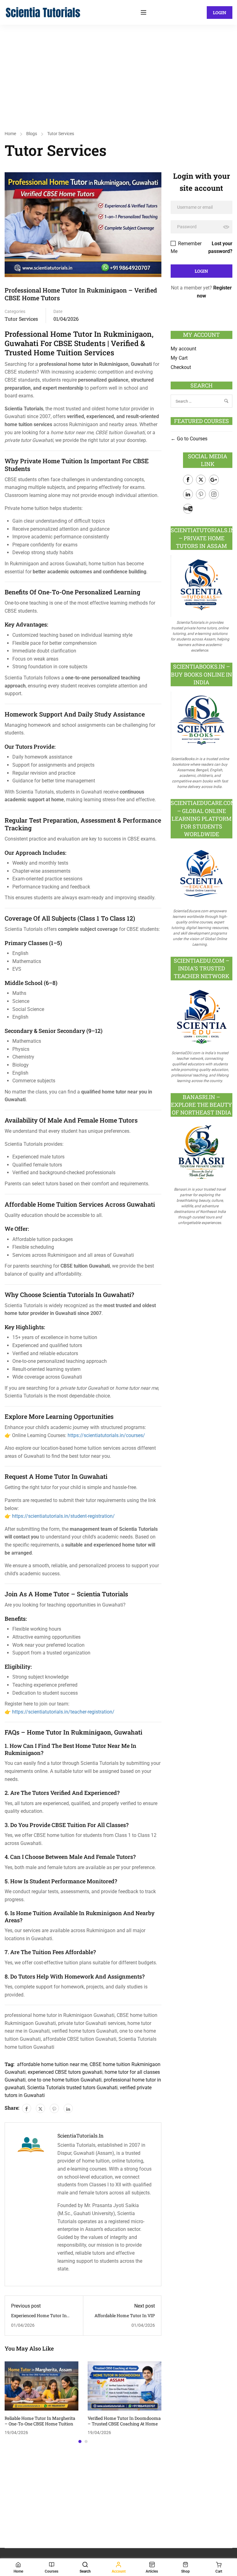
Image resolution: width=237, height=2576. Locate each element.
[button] (80, 2441)
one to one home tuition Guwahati (65, 2080)
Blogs (32, 134)
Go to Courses (191, 439)
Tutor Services (61, 134)
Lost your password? (220, 247)
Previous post (26, 2306)
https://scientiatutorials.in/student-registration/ (63, 1516)
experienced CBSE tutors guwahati (65, 2072)
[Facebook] (27, 2108)
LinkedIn (188, 494)
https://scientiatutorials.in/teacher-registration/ (63, 1712)
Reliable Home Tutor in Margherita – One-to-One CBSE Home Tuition (40, 2421)
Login (220, 13)
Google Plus (214, 480)
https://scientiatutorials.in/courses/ (106, 1435)
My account (183, 349)
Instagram (214, 494)
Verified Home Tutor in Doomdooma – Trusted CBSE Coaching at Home (124, 2421)
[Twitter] (40, 2108)
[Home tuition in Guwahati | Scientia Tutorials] (43, 12)
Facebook (188, 480)
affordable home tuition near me (52, 2064)
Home (10, 134)
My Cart (179, 358)
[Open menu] (144, 12)
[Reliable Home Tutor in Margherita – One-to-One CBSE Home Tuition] (42, 2386)
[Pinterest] (54, 2108)
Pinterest (201, 494)
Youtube (188, 509)
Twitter (201, 480)
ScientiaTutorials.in (81, 2136)
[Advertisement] (118, 71)
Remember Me (186, 247)
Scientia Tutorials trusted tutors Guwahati (72, 2088)
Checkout (181, 367)
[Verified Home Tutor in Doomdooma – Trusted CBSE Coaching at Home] (125, 2386)
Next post (145, 2306)
